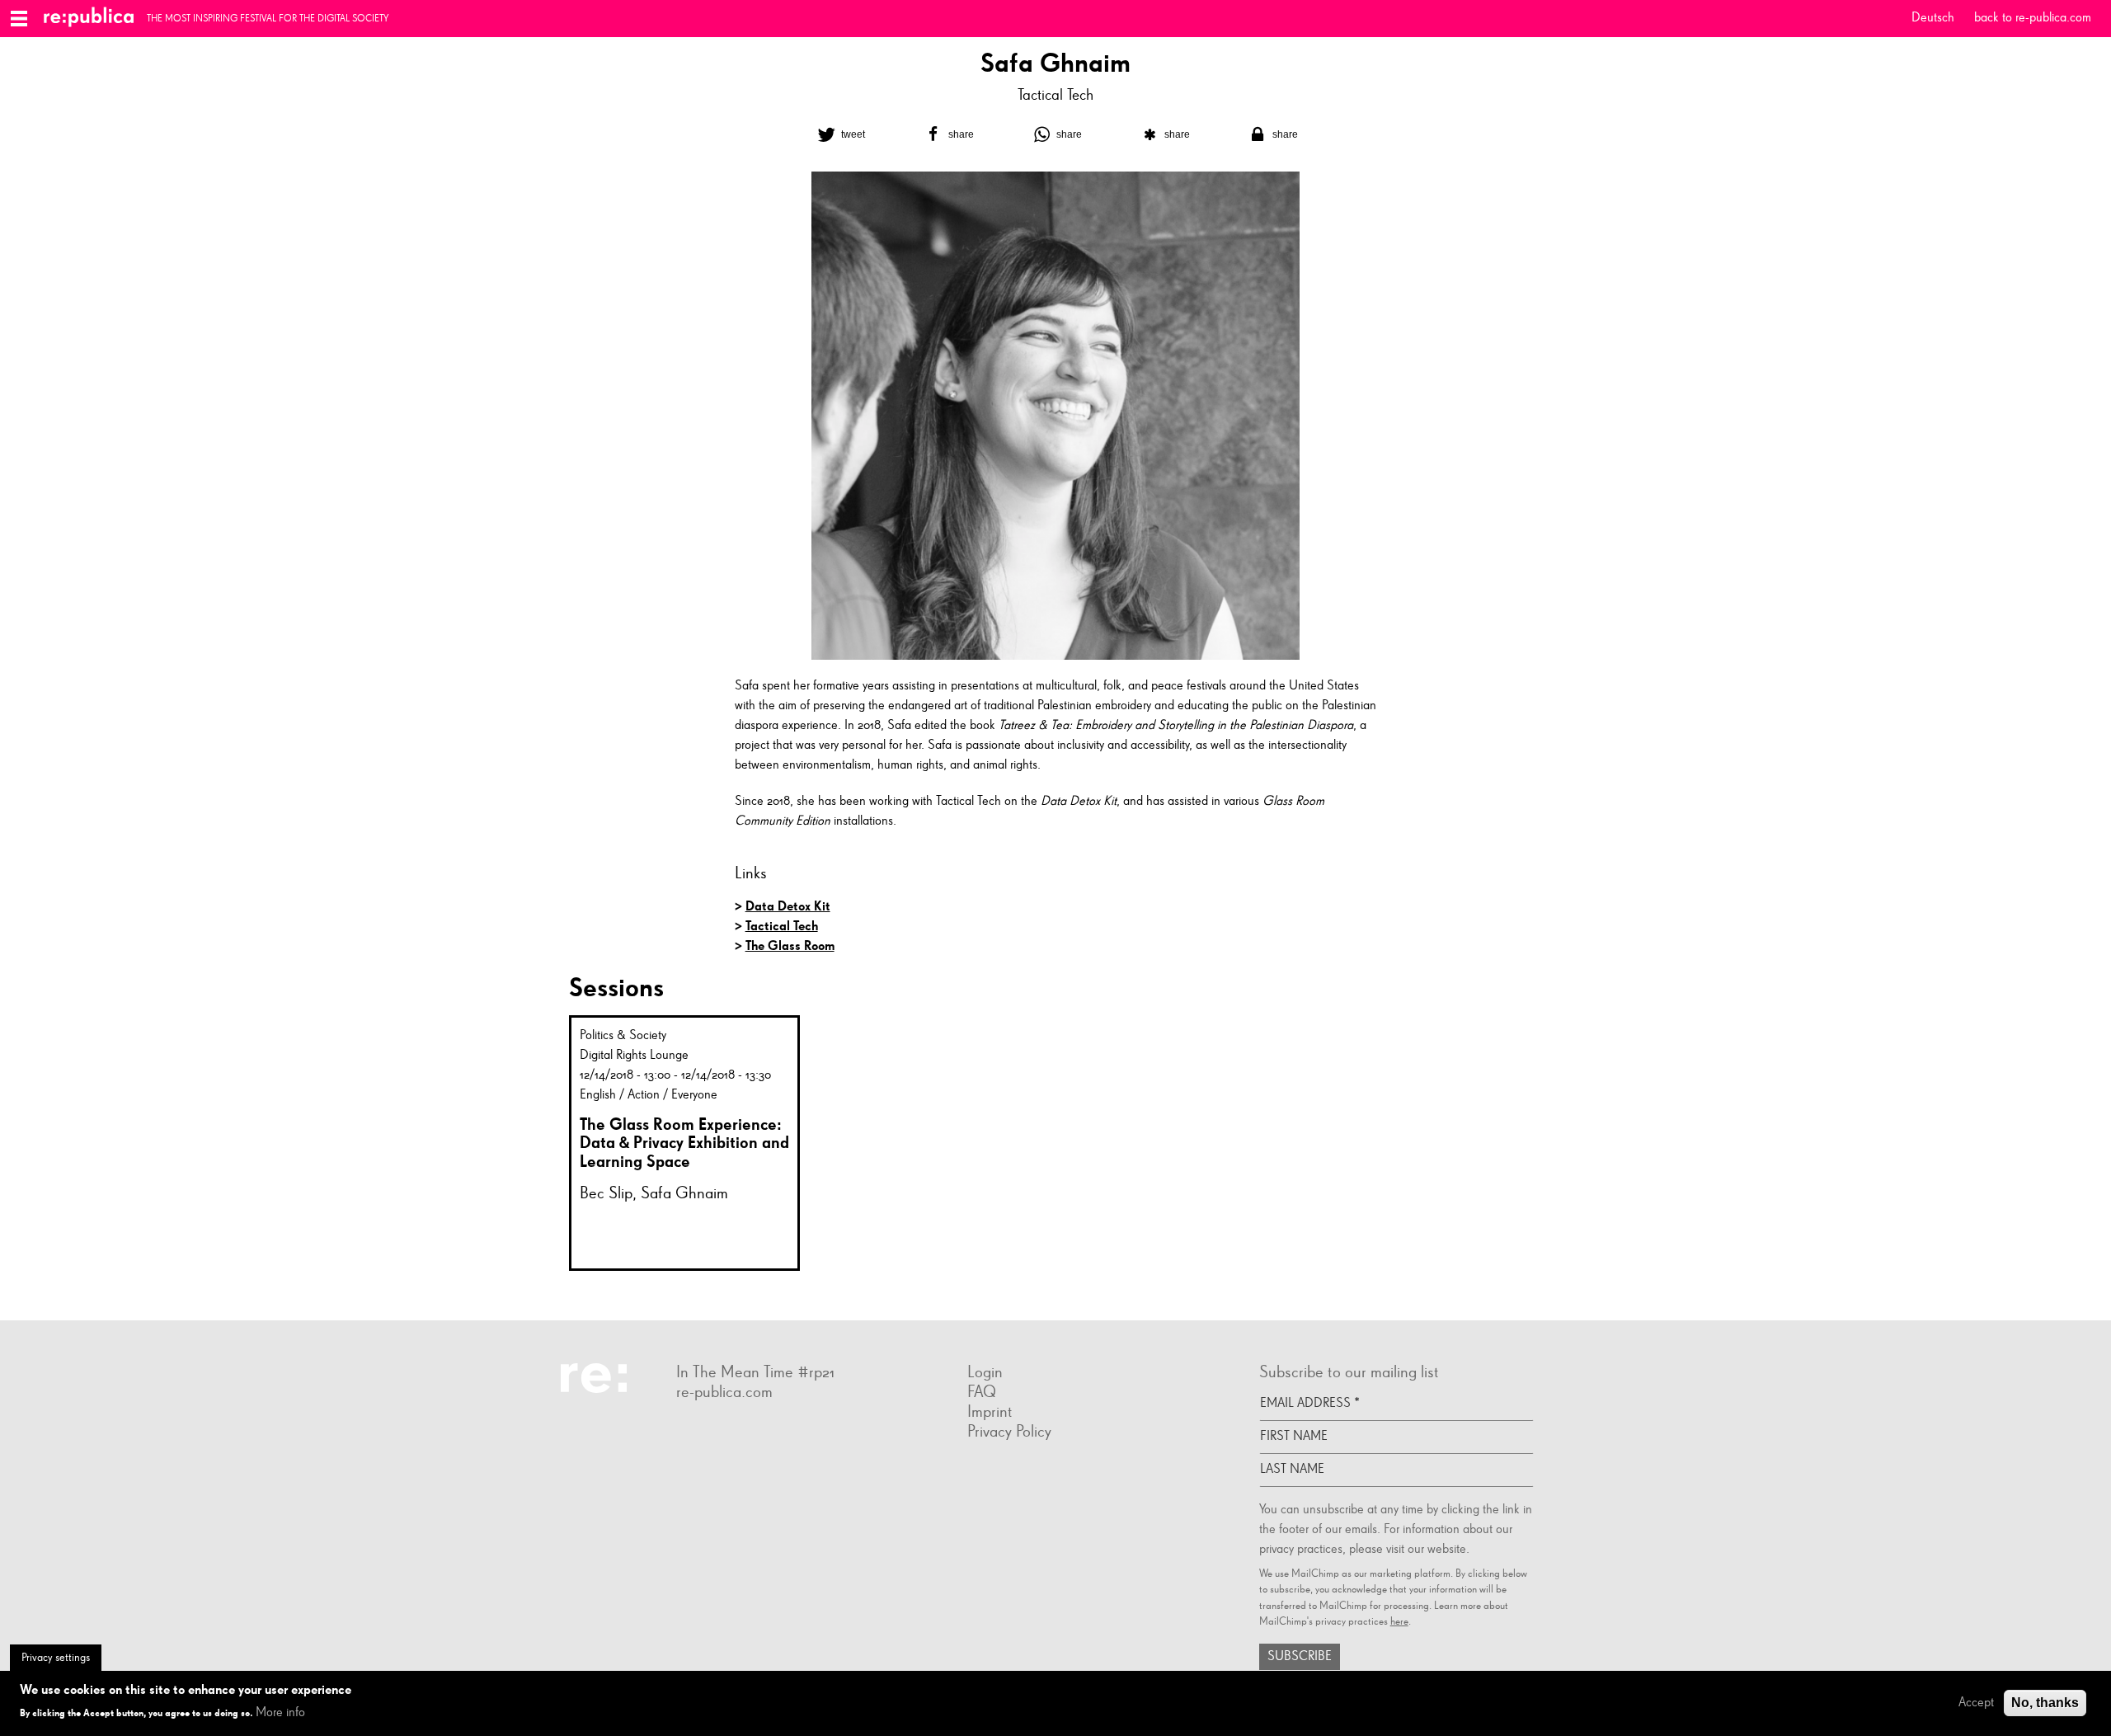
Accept (1976, 1703)
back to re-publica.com (2033, 18)
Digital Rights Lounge (634, 1056)
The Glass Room (790, 946)
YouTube (742, 1431)
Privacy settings (56, 1658)
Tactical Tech (1055, 95)
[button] (839, 134)
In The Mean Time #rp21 (755, 1372)
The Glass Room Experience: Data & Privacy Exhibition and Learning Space (684, 1143)
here (1399, 1622)
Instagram (709, 1431)
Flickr (693, 1431)
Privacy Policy (1009, 1432)
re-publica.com (724, 1392)
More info (280, 1713)
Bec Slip (606, 1193)
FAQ (982, 1392)
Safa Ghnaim (684, 1193)
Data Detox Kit (788, 906)
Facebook (676, 1431)
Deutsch (1933, 18)
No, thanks (2045, 1703)
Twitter (726, 1431)
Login (985, 1372)
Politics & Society (623, 1036)
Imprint (990, 1412)
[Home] (95, 19)
